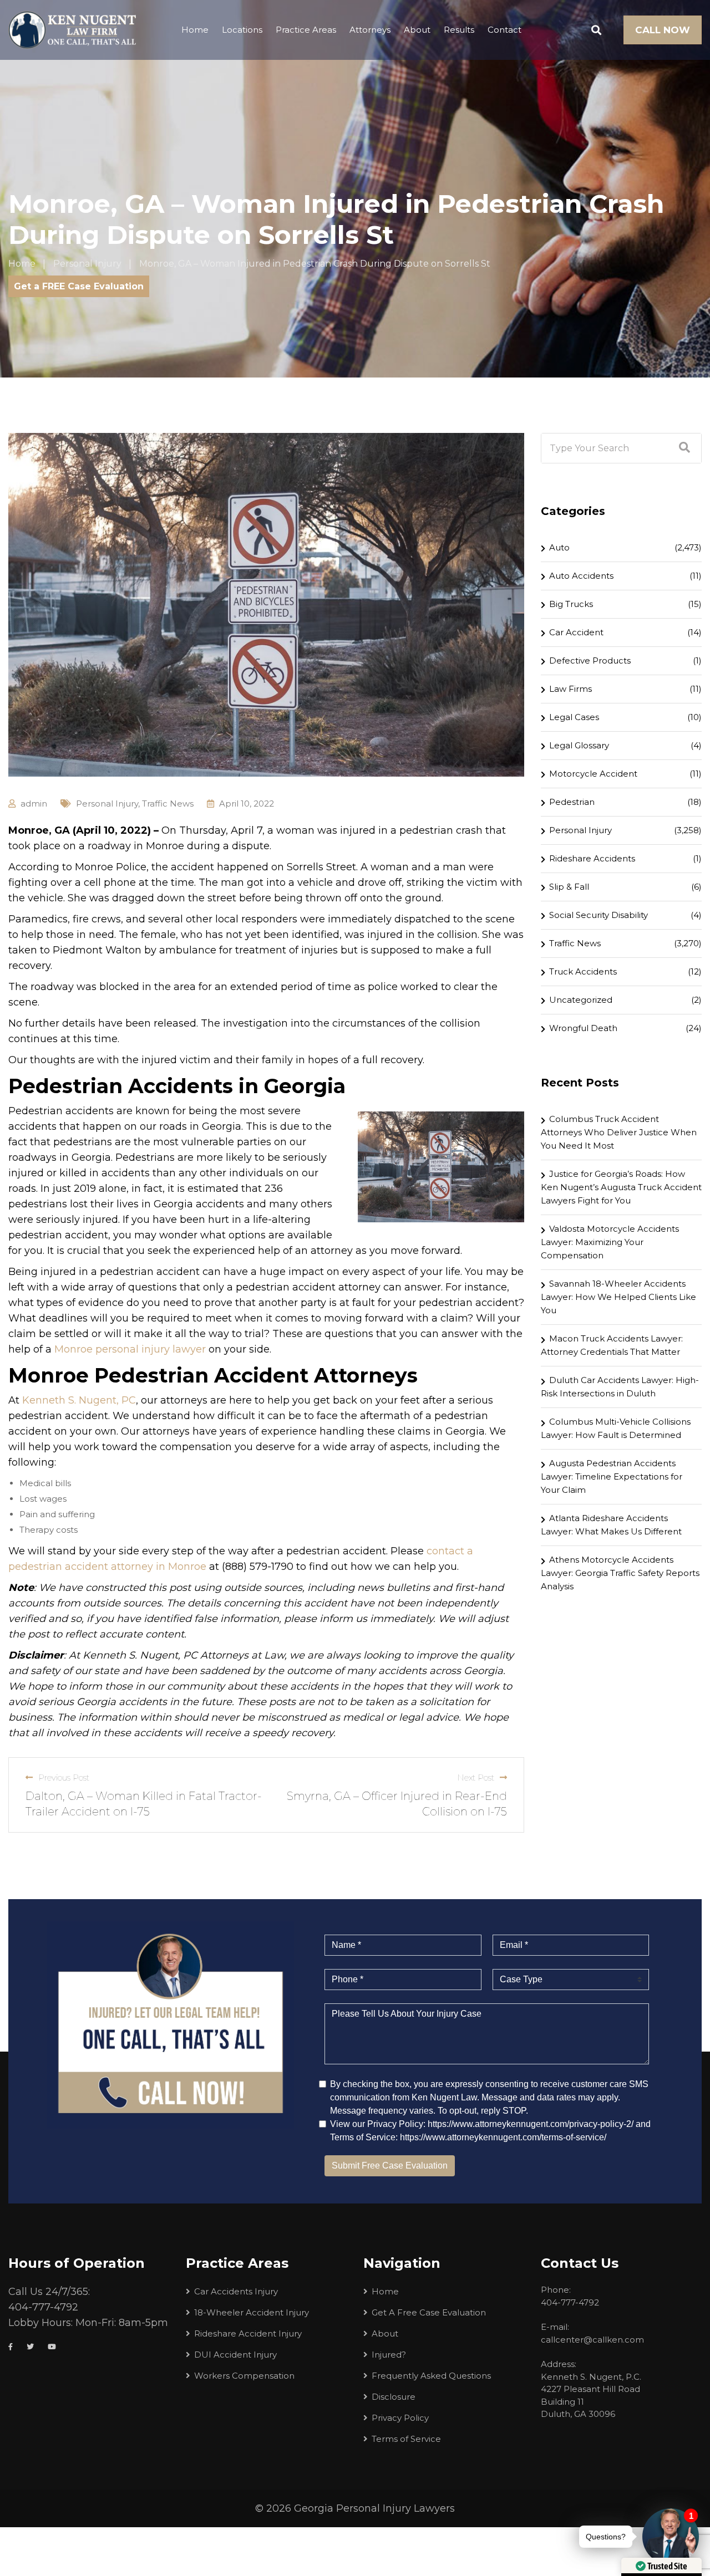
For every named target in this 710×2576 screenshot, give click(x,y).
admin (34, 804)
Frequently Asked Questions (431, 2376)
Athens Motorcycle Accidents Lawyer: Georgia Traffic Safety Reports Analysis (620, 1573)
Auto (559, 547)
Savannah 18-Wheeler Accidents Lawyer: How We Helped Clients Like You (618, 1297)
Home (195, 30)
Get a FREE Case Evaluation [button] (79, 286)
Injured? (389, 2355)
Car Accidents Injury (236, 2291)
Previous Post (64, 1777)
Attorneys (370, 30)
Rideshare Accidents (592, 858)
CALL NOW (663, 30)
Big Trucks (571, 604)
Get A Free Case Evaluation (429, 2312)
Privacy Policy (400, 2418)
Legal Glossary (579, 745)
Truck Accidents (583, 971)
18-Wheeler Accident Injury (252, 2312)
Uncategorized (581, 1000)
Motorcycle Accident (593, 774)
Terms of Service (406, 2439)
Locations (242, 30)
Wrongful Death (583, 1028)
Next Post (476, 1777)
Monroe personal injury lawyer (130, 1349)
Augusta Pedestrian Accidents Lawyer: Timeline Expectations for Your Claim (612, 1476)
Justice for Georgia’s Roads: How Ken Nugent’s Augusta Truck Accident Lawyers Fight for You (621, 1187)
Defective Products (590, 660)
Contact (504, 30)
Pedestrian (572, 802)
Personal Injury (107, 804)
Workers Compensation (244, 2376)
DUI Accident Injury (235, 2355)
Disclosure (394, 2397)
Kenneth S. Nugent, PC (79, 1400)
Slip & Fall (569, 887)
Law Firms (570, 689)
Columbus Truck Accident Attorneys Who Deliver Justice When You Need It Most (619, 1132)
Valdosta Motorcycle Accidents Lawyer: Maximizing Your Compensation (610, 1242)
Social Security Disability (599, 915)
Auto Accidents (581, 576)
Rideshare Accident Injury (248, 2333)
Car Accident (576, 632)
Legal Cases (574, 717)
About (417, 30)
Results (459, 30)
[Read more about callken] (72, 30)
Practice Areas (306, 30)
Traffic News (168, 804)
